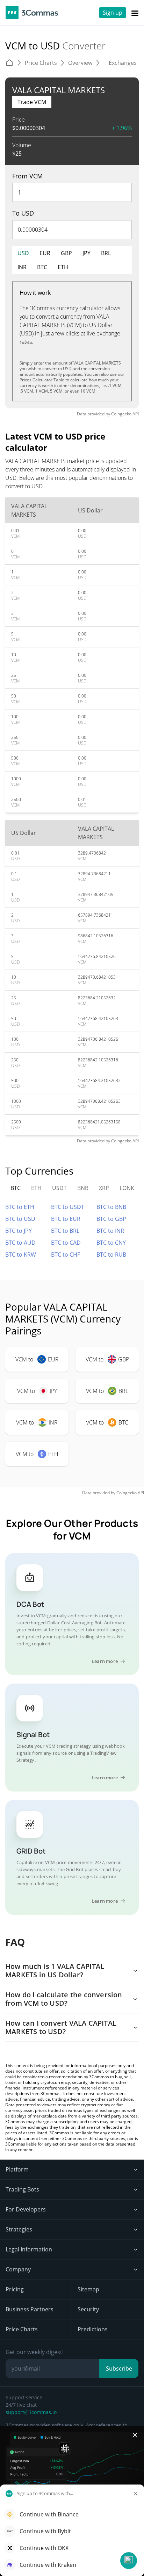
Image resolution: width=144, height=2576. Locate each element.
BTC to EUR (66, 1219)
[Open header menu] (135, 13)
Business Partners (30, 2309)
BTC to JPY (19, 1231)
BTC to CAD (66, 1243)
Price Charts (22, 2329)
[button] (129, 2561)
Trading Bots (22, 2189)
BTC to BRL (65, 1231)
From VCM (27, 176)
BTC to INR (110, 1231)
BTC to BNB (111, 1207)
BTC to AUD (20, 1243)
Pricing (15, 2289)
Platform (17, 2169)
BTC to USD (20, 1219)
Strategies (19, 2229)
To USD (23, 213)
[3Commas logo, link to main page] (32, 13)
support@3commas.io (31, 2412)
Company (18, 2269)
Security (88, 2309)
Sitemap (88, 2289)
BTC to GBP (111, 1219)
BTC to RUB (111, 1255)
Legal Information (29, 2249)
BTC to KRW (21, 1255)
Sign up (113, 13)
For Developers (26, 2209)
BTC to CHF (66, 1255)
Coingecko (121, 414)
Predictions (93, 2329)
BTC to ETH (20, 1207)
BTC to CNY (111, 1243)
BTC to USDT (68, 1207)
